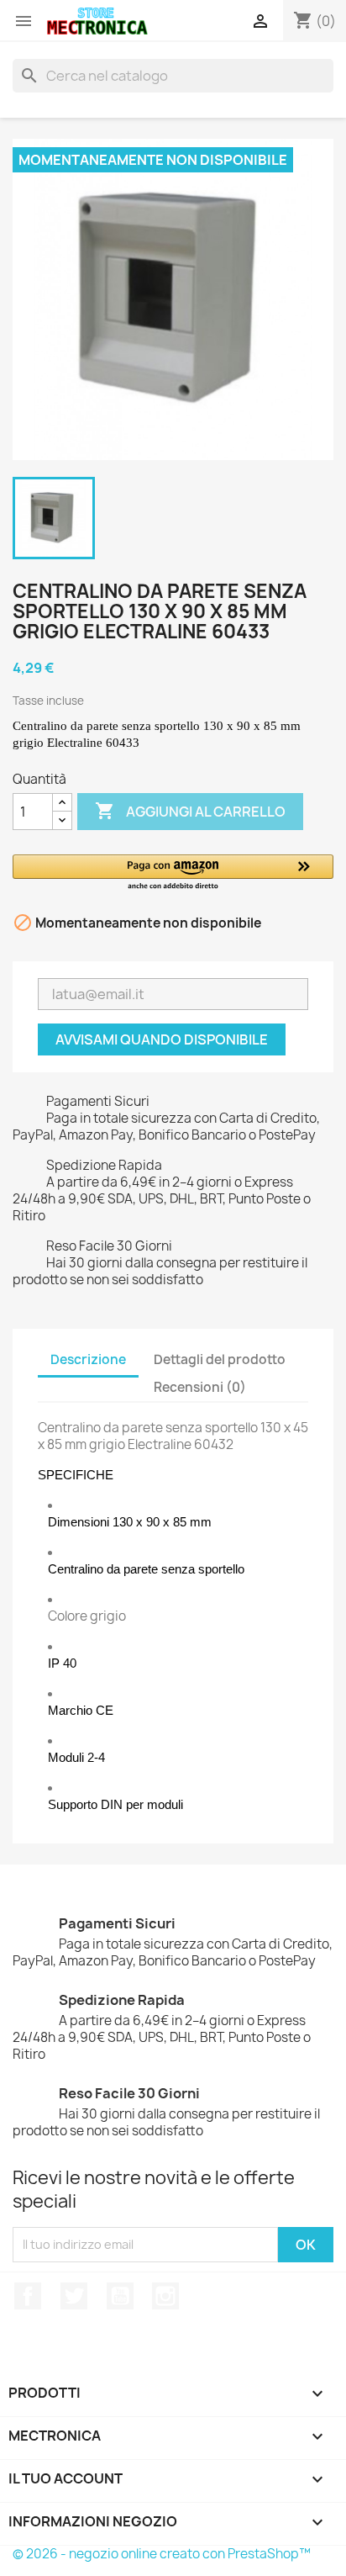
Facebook (28, 2296)
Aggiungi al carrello (190, 811)
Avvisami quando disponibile (162, 1039)
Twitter (74, 2296)
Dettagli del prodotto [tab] (220, 1359)
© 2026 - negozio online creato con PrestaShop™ (162, 2554)
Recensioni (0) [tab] (200, 1387)
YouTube (120, 2296)
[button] (173, 873)
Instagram (165, 2296)
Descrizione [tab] (88, 1359)
